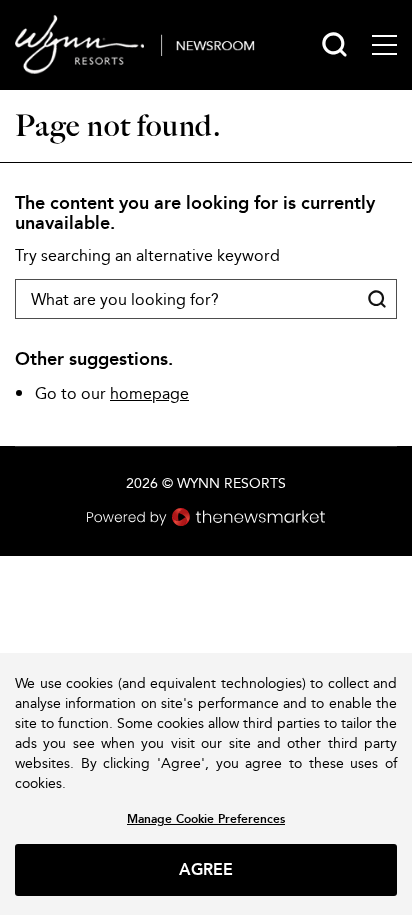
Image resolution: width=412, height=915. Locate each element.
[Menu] (384, 45)
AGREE (206, 869)
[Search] (334, 44)
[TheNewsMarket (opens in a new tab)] (206, 517)
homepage (149, 393)
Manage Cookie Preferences (206, 818)
